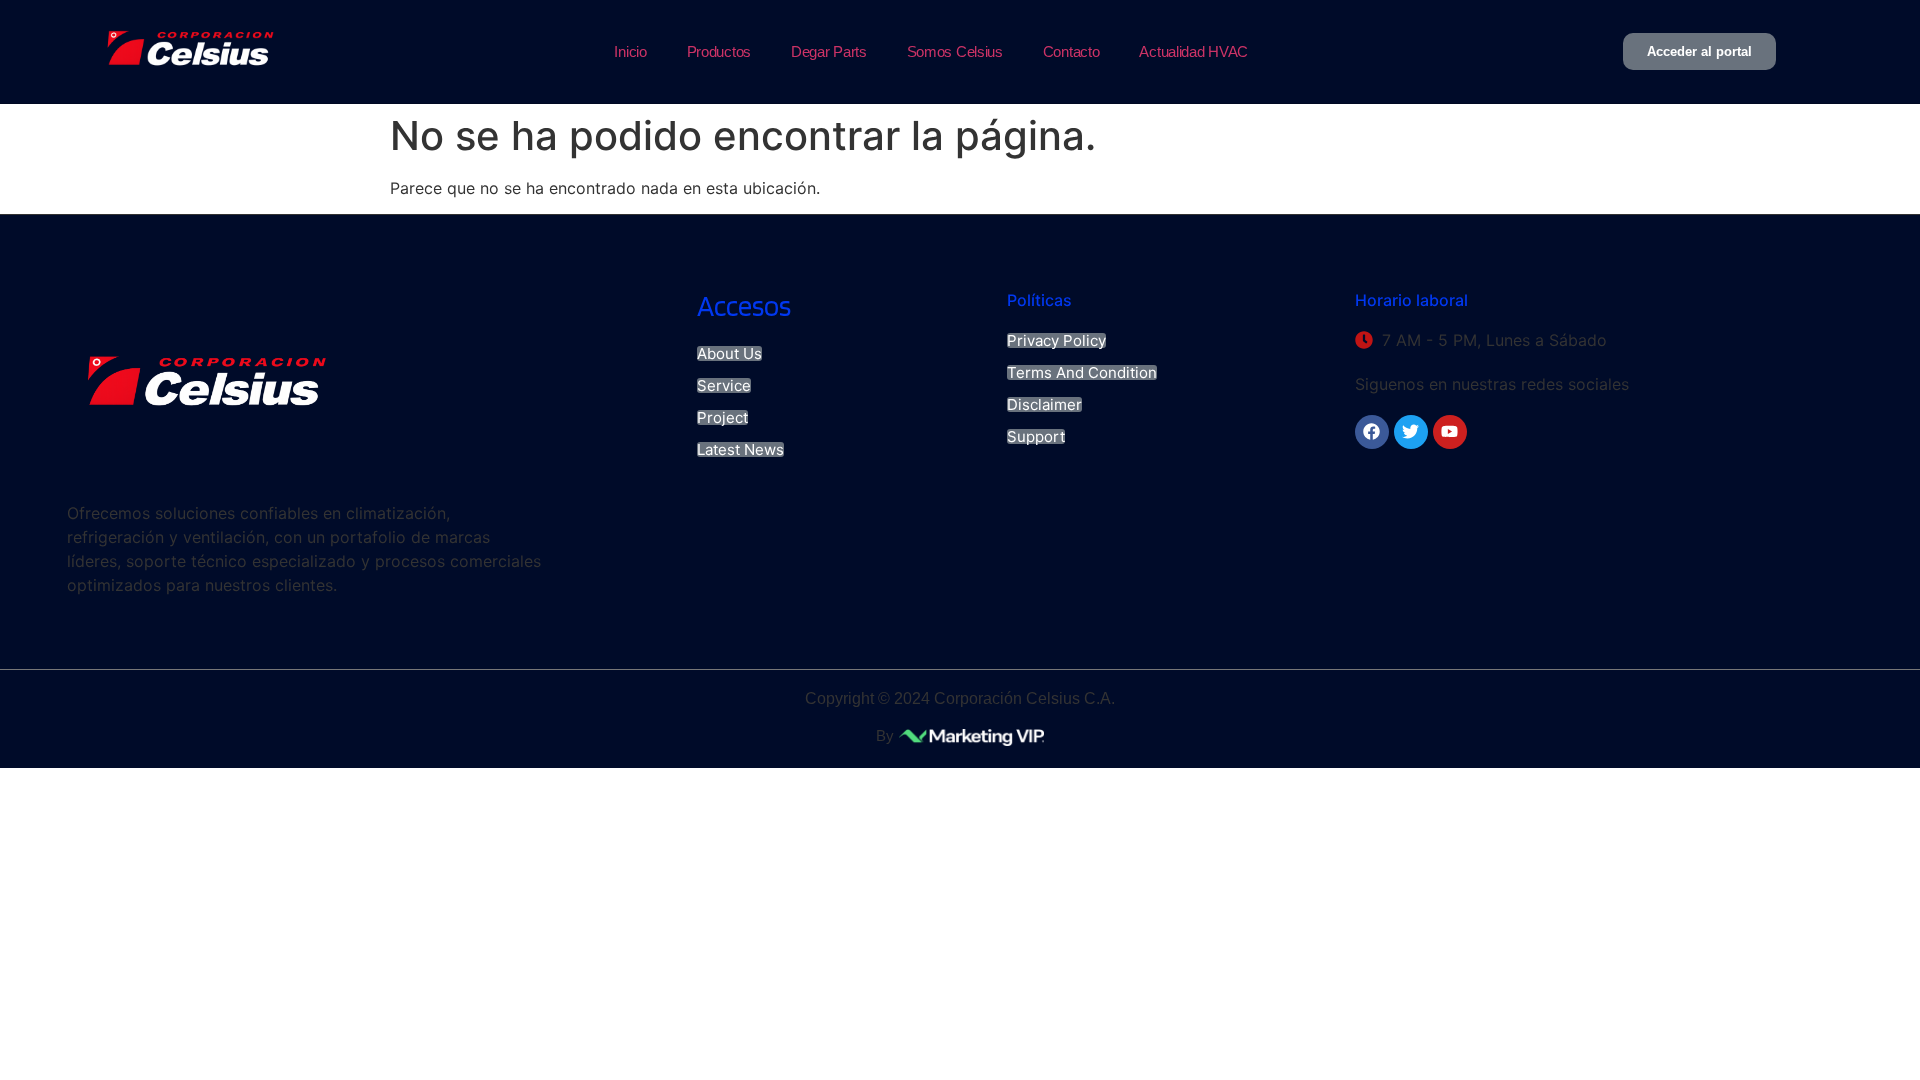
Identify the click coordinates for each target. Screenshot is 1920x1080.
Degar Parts (829, 51)
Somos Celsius (955, 51)
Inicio (630, 51)
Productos (719, 51)
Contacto (1071, 51)
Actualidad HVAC (1193, 51)
